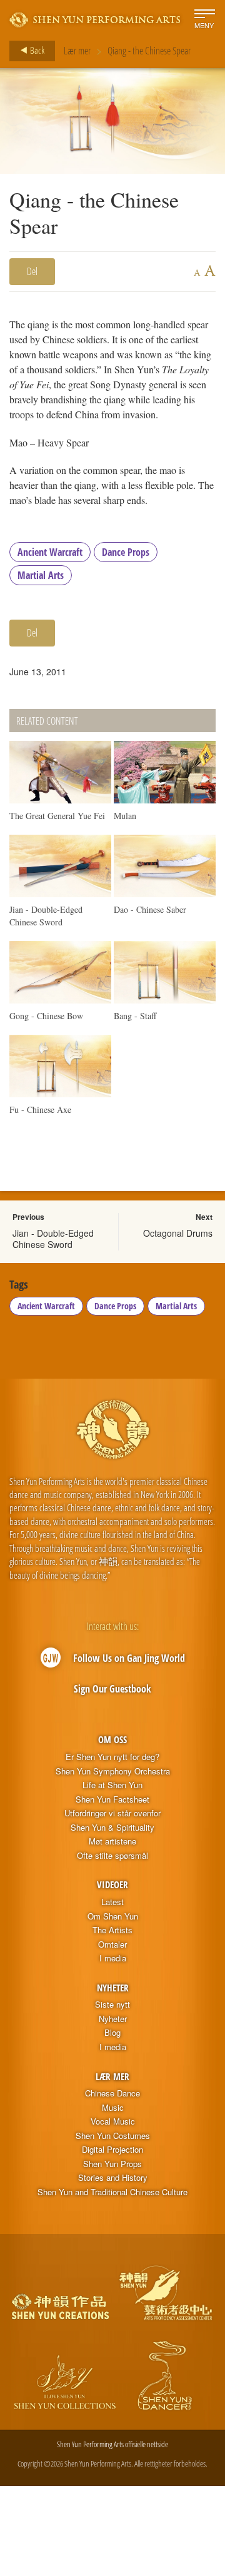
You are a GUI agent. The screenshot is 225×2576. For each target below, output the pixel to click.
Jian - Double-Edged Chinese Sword (53, 1239)
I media (113, 1958)
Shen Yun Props (112, 2164)
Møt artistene (112, 1841)
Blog (112, 2033)
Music (113, 2108)
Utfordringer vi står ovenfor (112, 1813)
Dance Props (126, 552)
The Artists (112, 1930)
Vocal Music (113, 2121)
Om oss (112, 1739)
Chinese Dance (112, 2093)
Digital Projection (112, 2150)
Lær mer (77, 51)
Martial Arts (41, 575)
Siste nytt (112, 2005)
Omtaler (112, 1945)
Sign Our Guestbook (112, 1689)
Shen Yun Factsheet (112, 1799)
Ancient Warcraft (50, 552)
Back (36, 50)
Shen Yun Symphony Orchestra (113, 1771)
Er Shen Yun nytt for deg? (112, 1757)
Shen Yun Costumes (113, 2136)
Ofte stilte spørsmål (112, 1856)
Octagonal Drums (178, 1233)
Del (32, 271)
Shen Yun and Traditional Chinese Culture (112, 2192)
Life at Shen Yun (112, 1785)
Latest (112, 1902)
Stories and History (113, 2178)
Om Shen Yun (113, 1916)
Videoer (112, 1884)
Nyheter (113, 1988)
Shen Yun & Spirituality (112, 1828)
